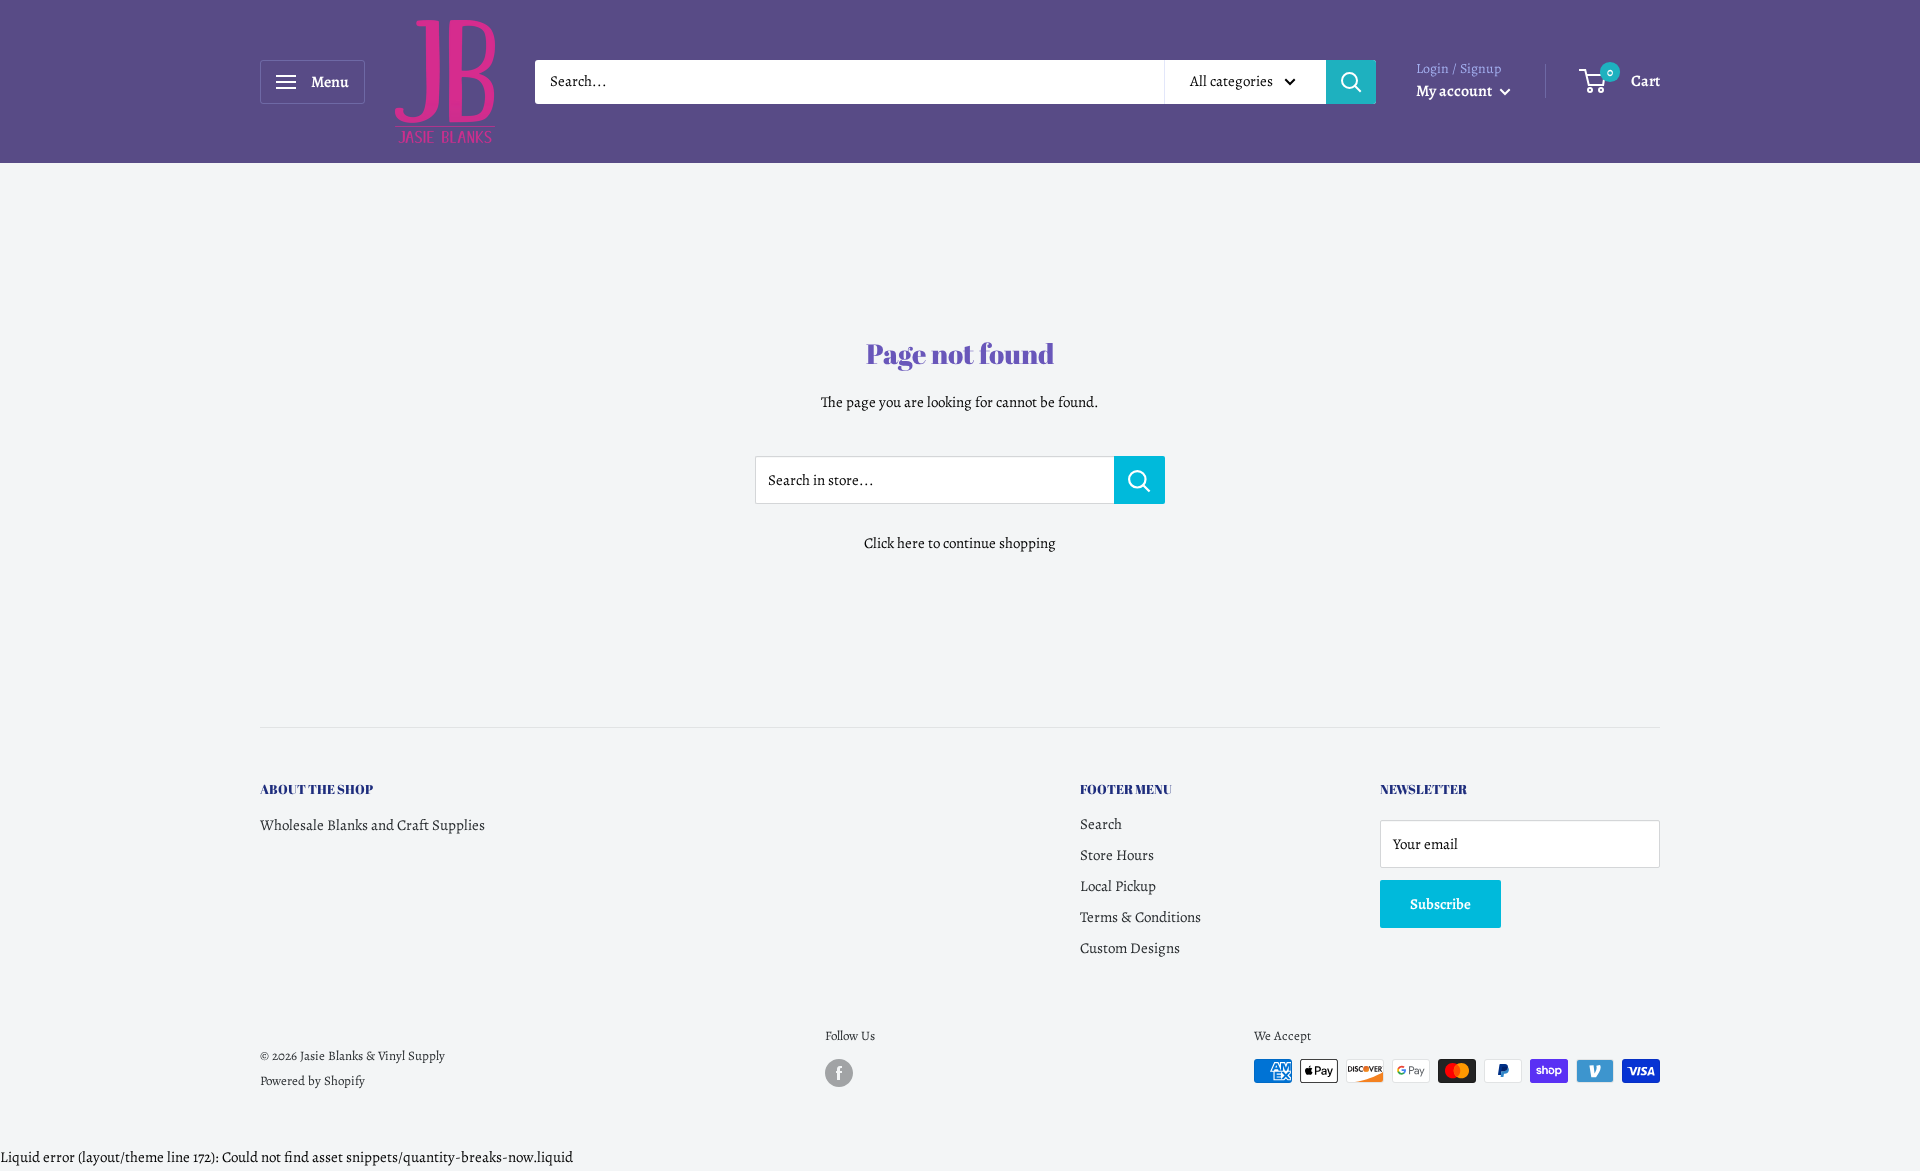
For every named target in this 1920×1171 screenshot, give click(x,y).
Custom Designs (1130, 948)
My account (1455, 91)
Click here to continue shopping (960, 543)
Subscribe (1440, 904)
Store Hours (1117, 855)
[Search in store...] (1139, 480)
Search (1101, 824)
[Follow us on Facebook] (839, 1073)
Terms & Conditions (1140, 917)
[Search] (1351, 82)
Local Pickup (1118, 886)
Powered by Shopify (312, 1080)
